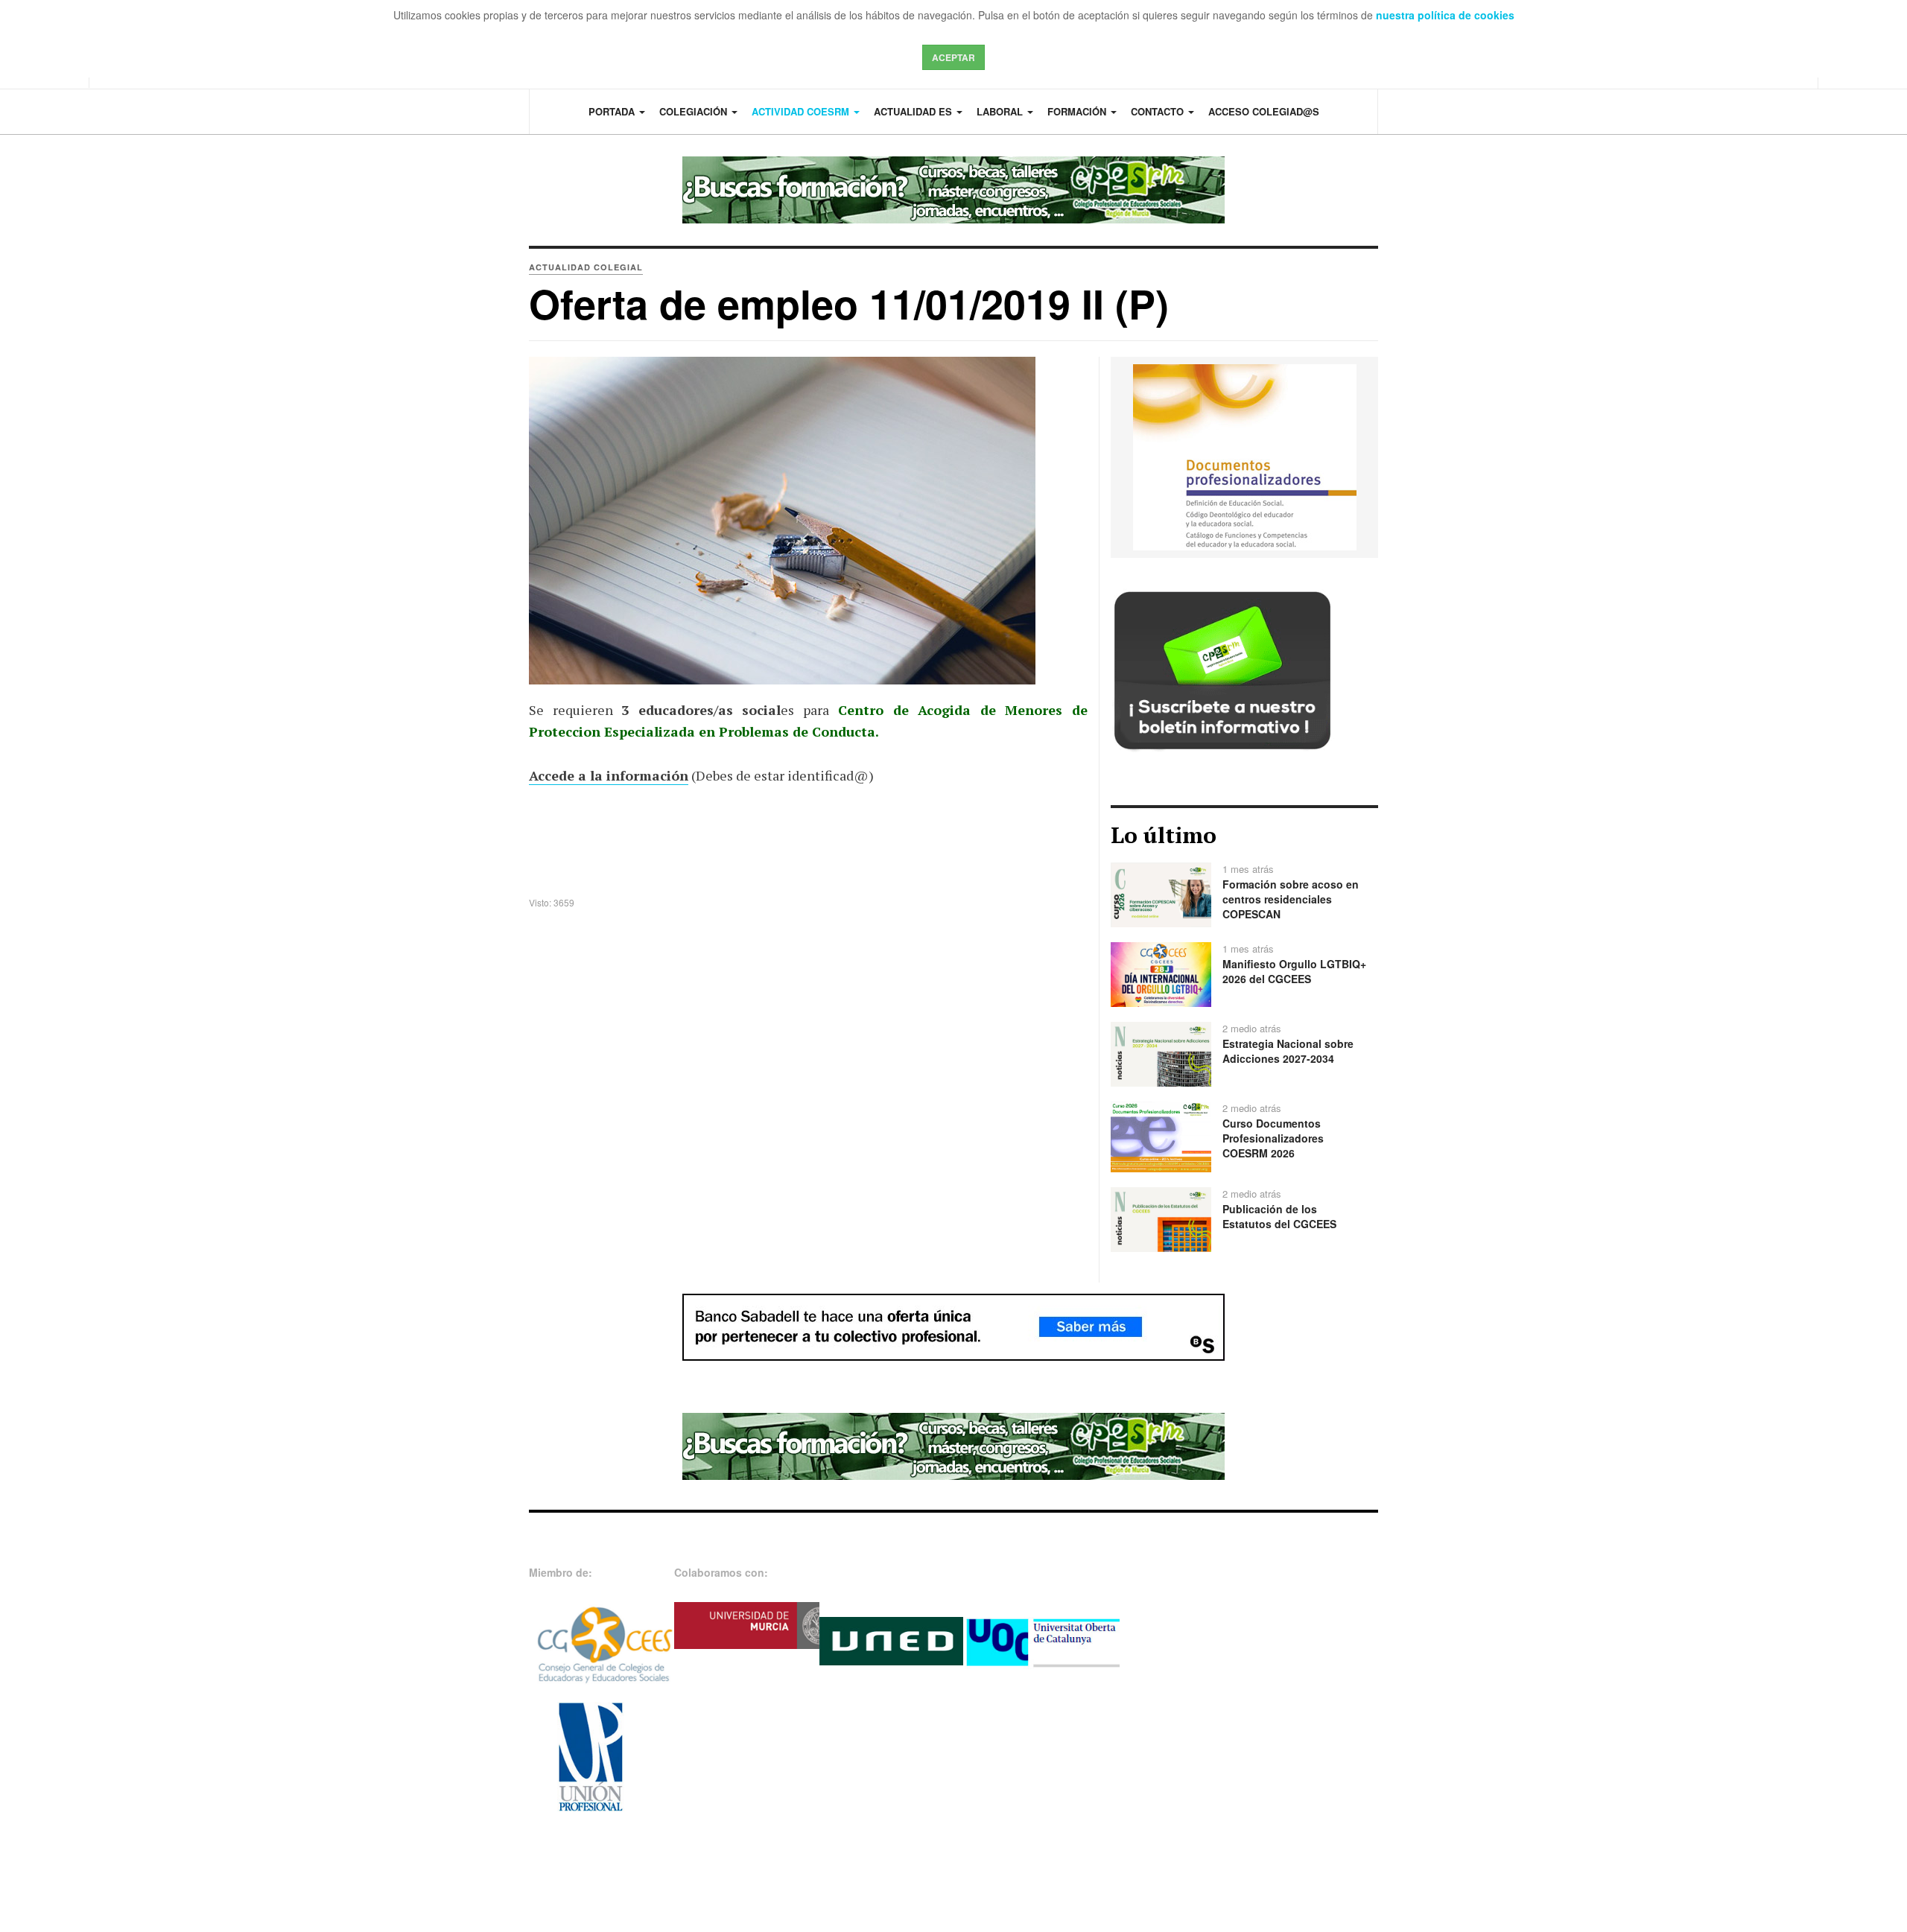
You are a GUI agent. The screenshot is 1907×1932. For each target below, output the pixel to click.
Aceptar (953, 57)
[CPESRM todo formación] (953, 190)
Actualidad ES (914, 111)
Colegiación (695, 111)
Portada (613, 111)
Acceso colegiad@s (1264, 111)
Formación (1078, 111)
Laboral (1001, 111)
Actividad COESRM (802, 111)
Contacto (1159, 111)
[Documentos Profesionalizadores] (1245, 456)
